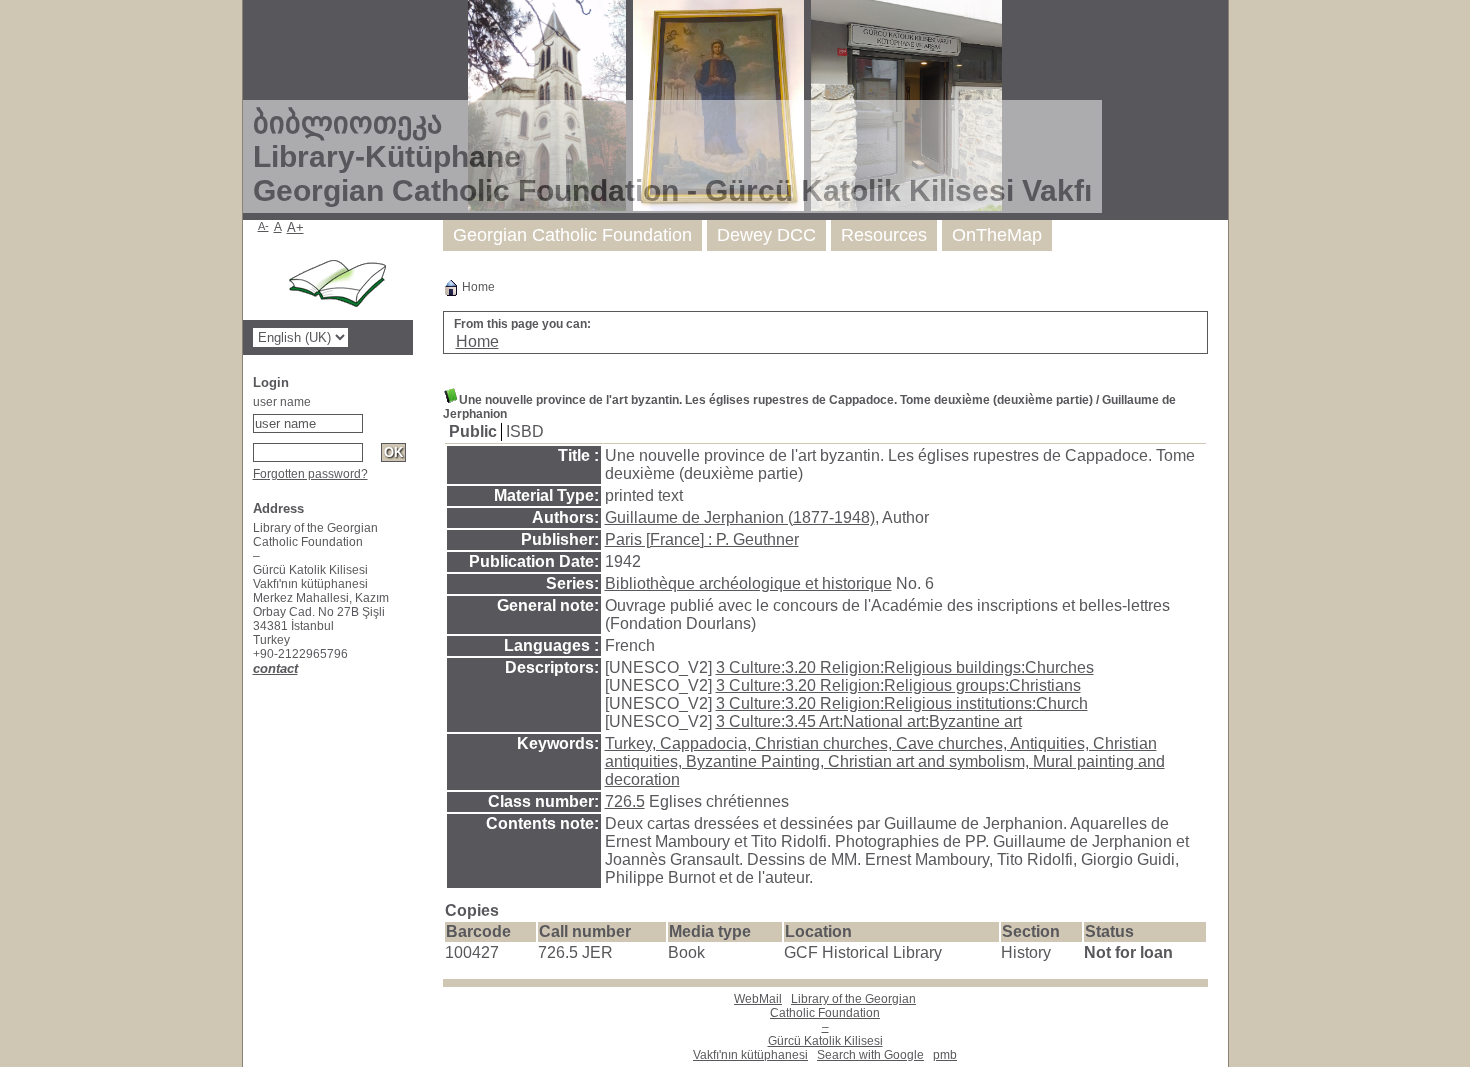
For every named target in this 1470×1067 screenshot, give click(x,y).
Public (473, 431)
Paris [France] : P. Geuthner (702, 539)
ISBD (525, 431)
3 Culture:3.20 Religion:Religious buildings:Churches (905, 667)
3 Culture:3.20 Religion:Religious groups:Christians (898, 685)
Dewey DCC (766, 235)
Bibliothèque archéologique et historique (748, 583)
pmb (945, 1055)
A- (263, 226)
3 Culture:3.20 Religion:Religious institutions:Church (902, 703)
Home (477, 287)
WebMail (758, 999)
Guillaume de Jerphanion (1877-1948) (740, 517)
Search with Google (870, 1055)
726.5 (625, 801)
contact (275, 668)
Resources (884, 235)
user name (282, 402)
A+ (295, 227)
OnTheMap (997, 235)
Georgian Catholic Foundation (572, 235)
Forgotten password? (310, 474)
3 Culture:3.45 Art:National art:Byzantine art (869, 721)
